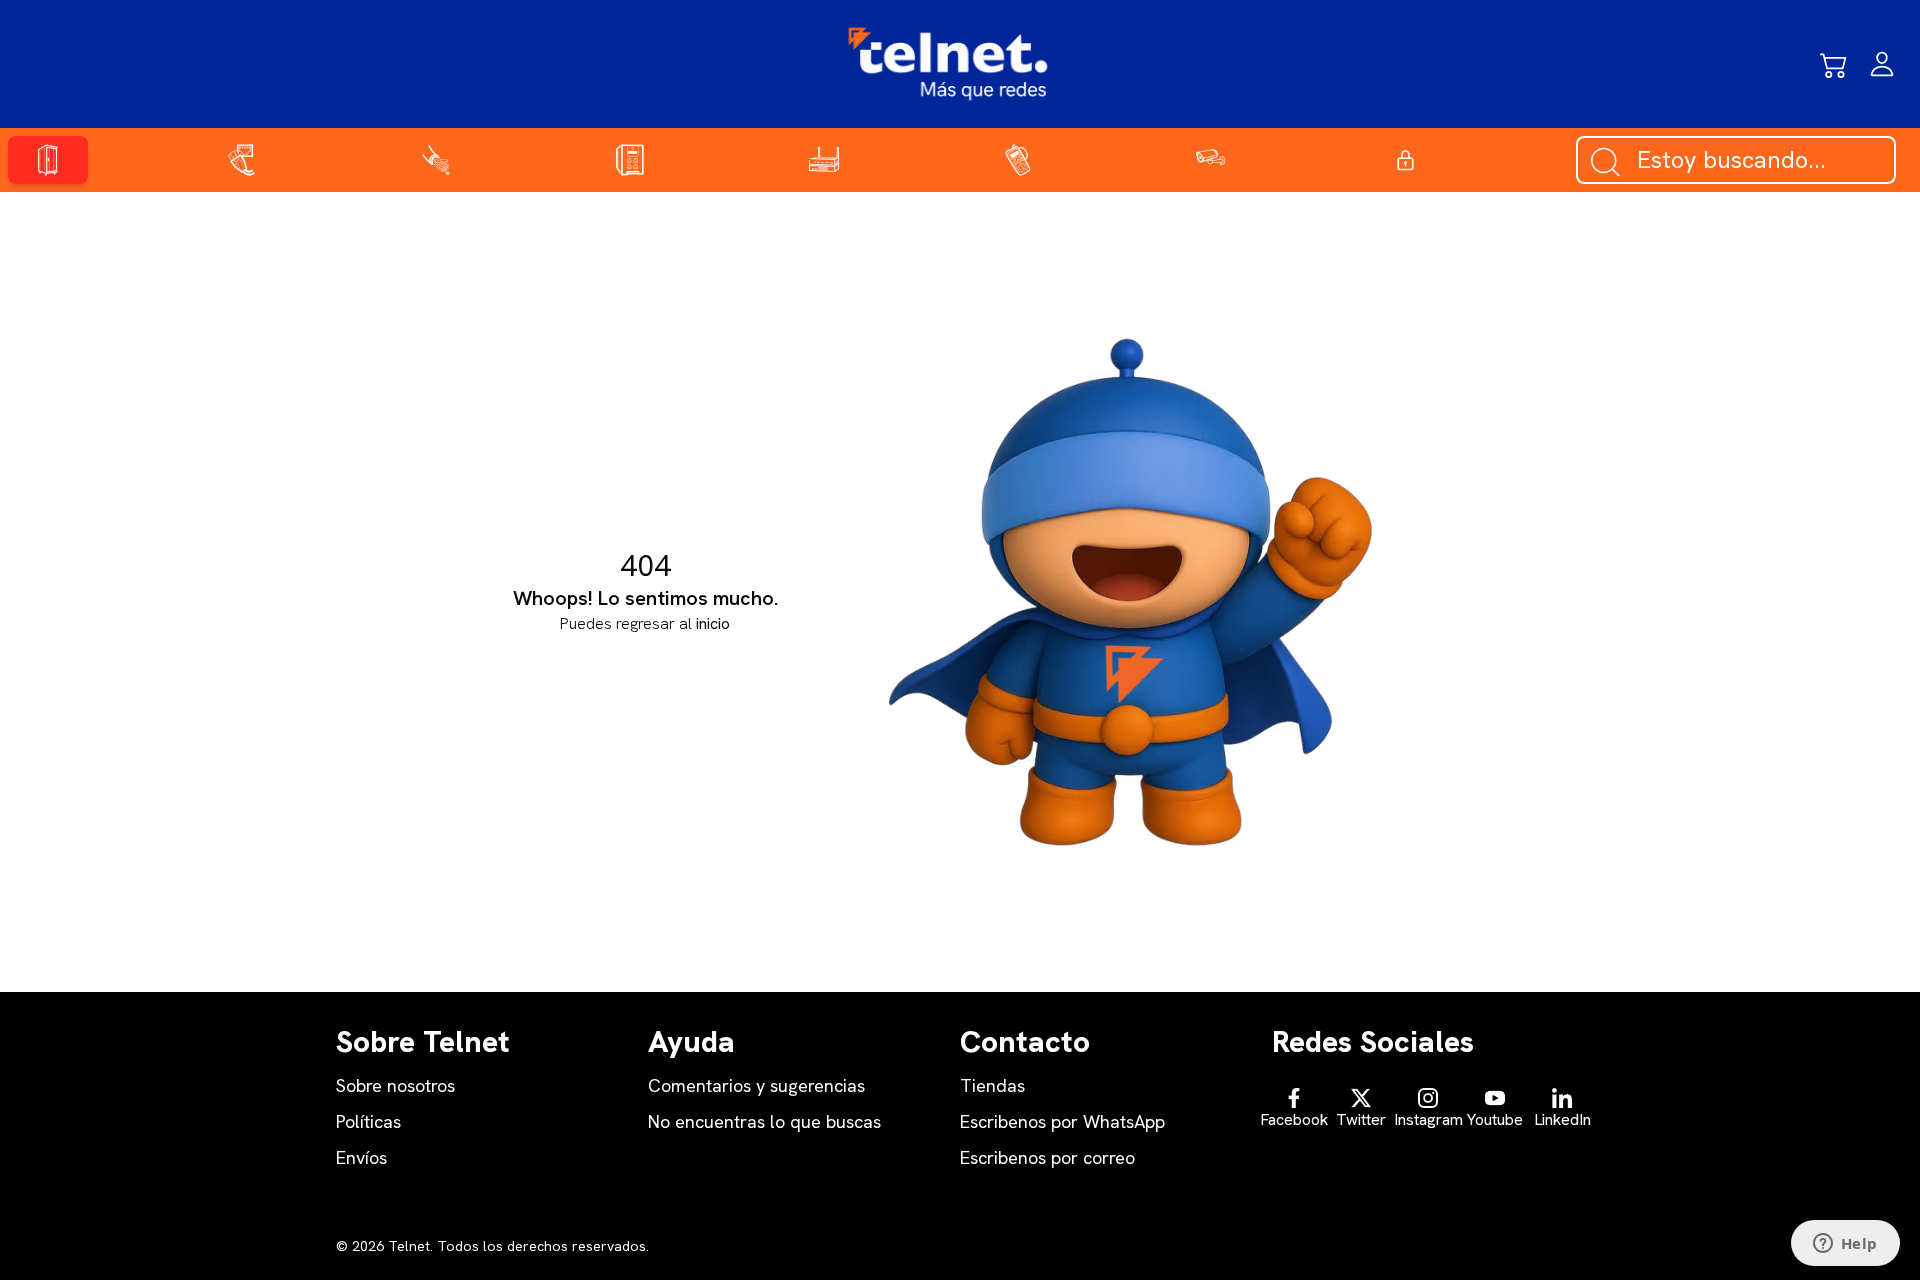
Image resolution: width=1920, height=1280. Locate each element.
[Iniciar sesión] (1882, 64)
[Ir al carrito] (1834, 64)
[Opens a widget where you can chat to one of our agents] (1845, 1245)
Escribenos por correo (1047, 1157)
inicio (713, 623)
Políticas (368, 1121)
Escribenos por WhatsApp (1062, 1121)
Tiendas (992, 1085)
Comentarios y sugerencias (756, 1085)
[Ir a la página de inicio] (948, 64)
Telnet (407, 1246)
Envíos (361, 1157)
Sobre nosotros (395, 1085)
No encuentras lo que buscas (764, 1121)
